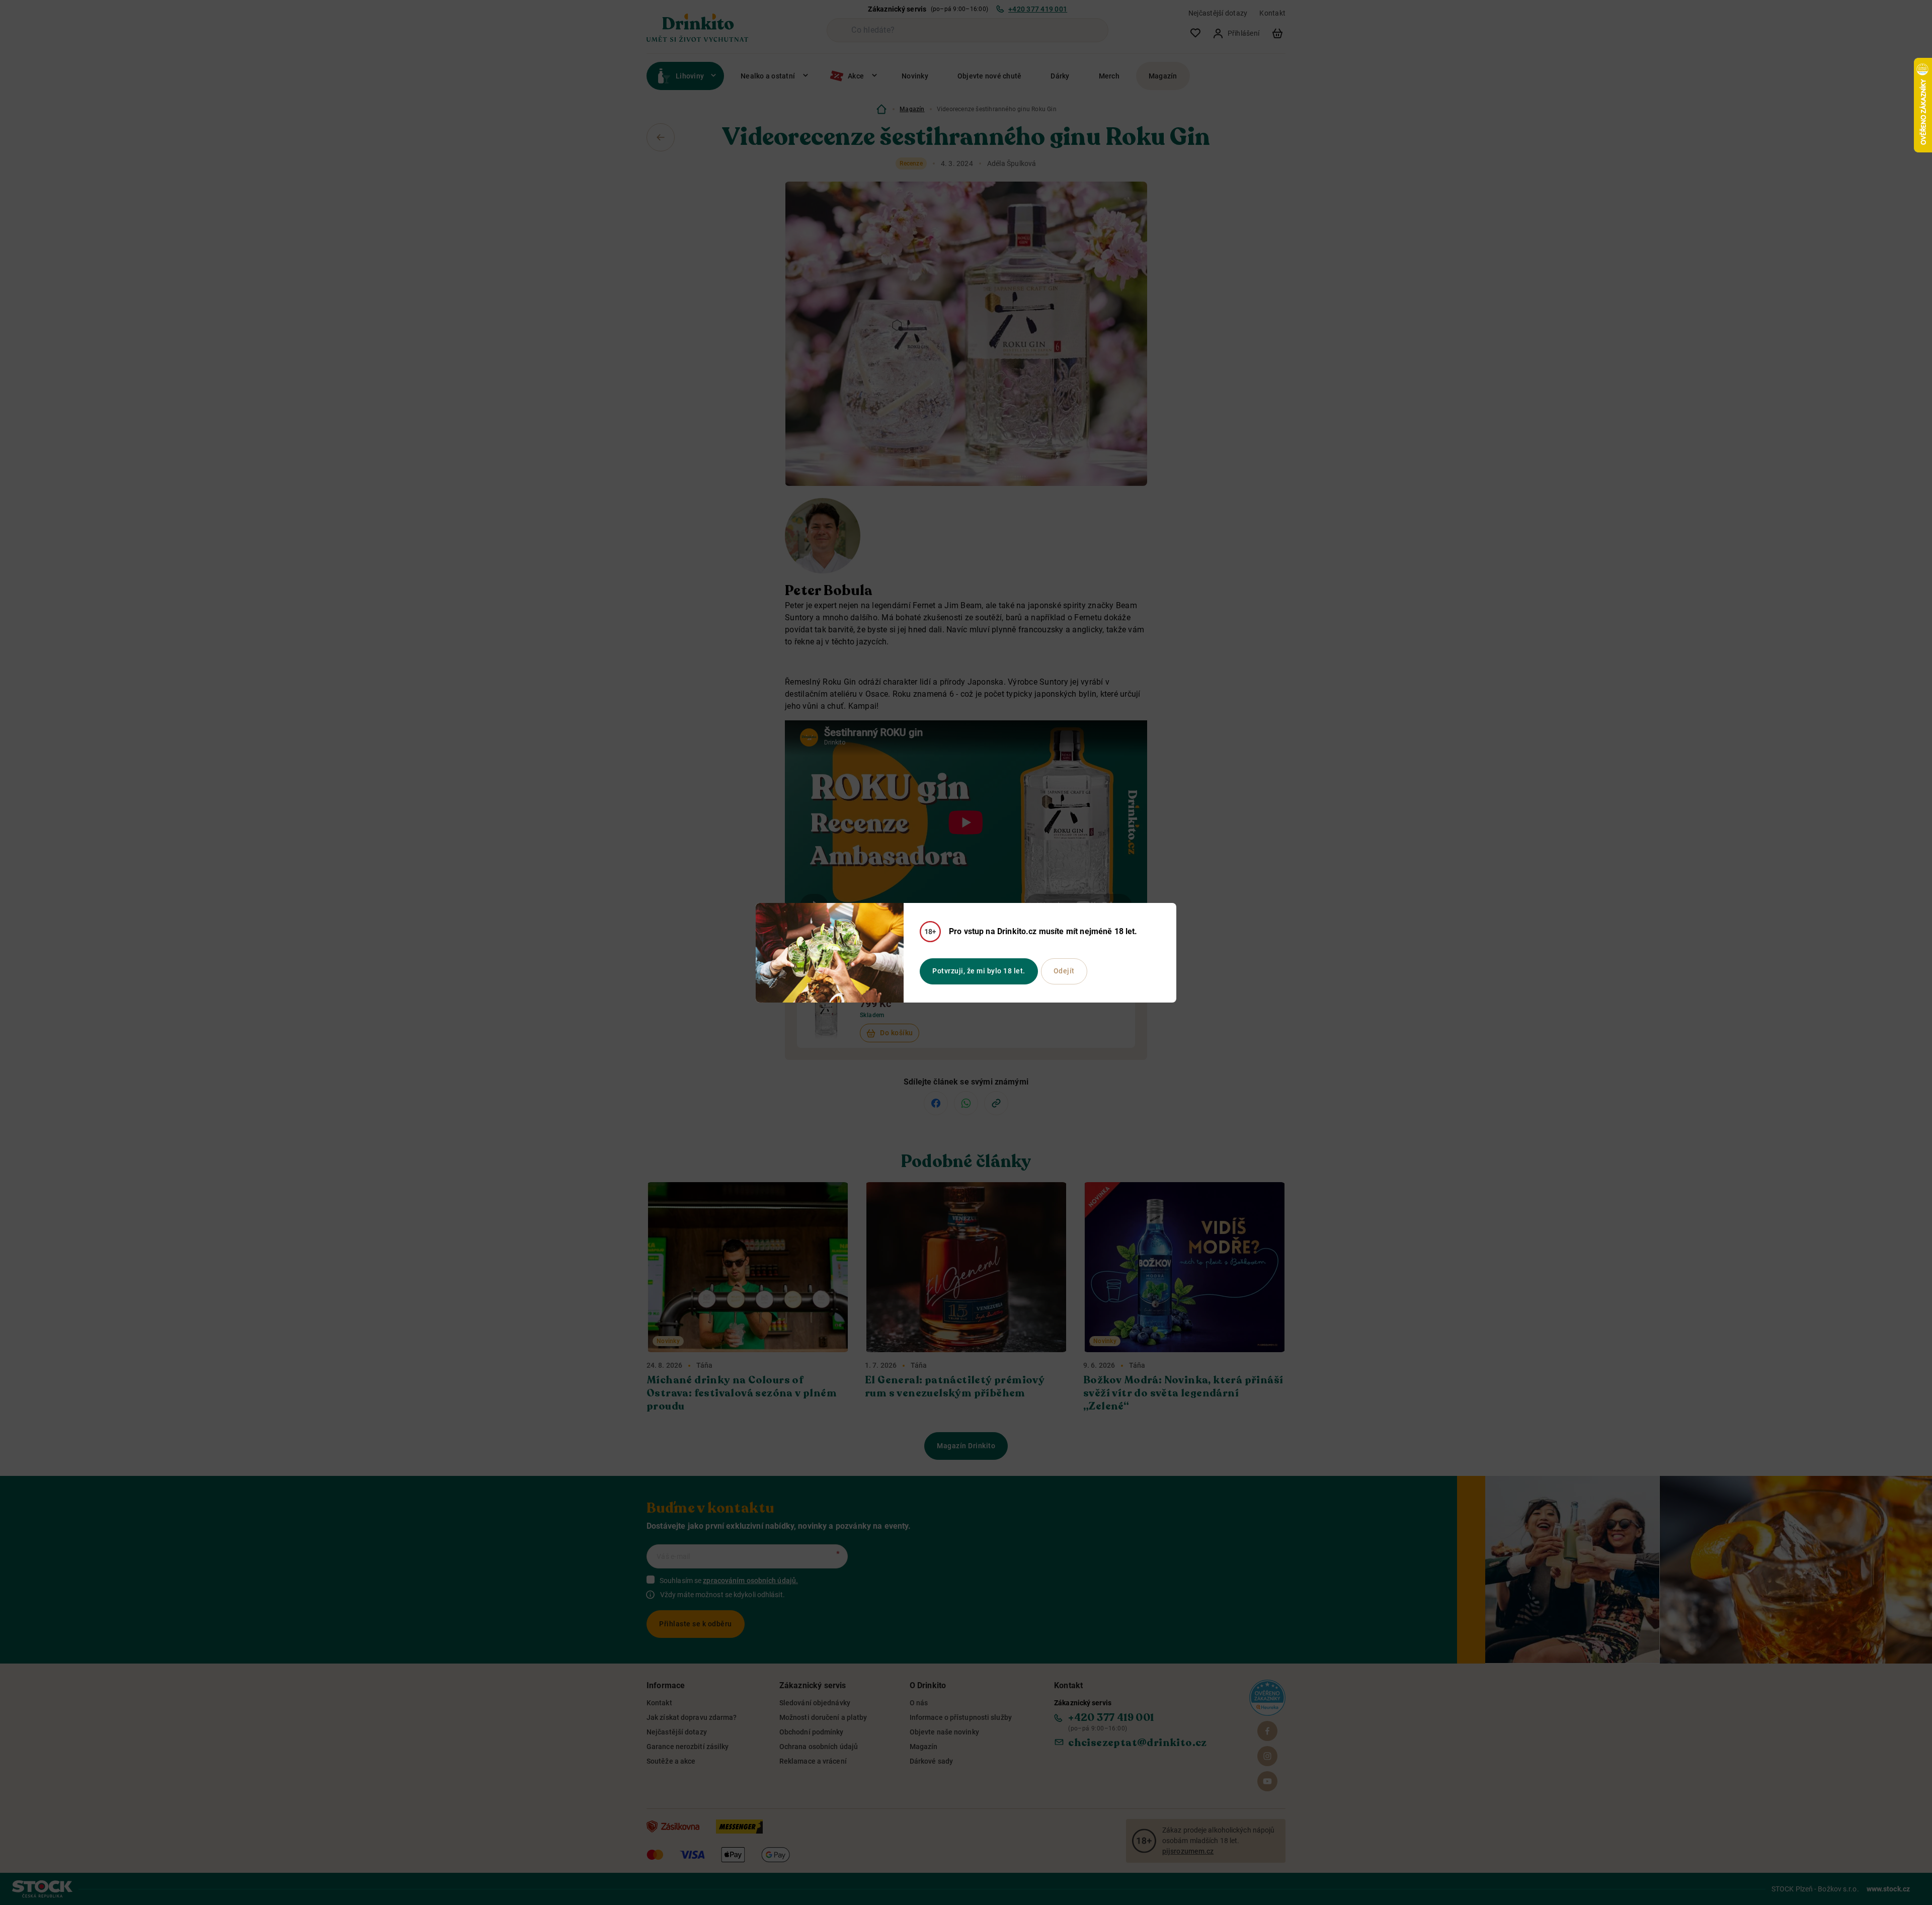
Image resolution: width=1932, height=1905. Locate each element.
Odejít (1064, 971)
